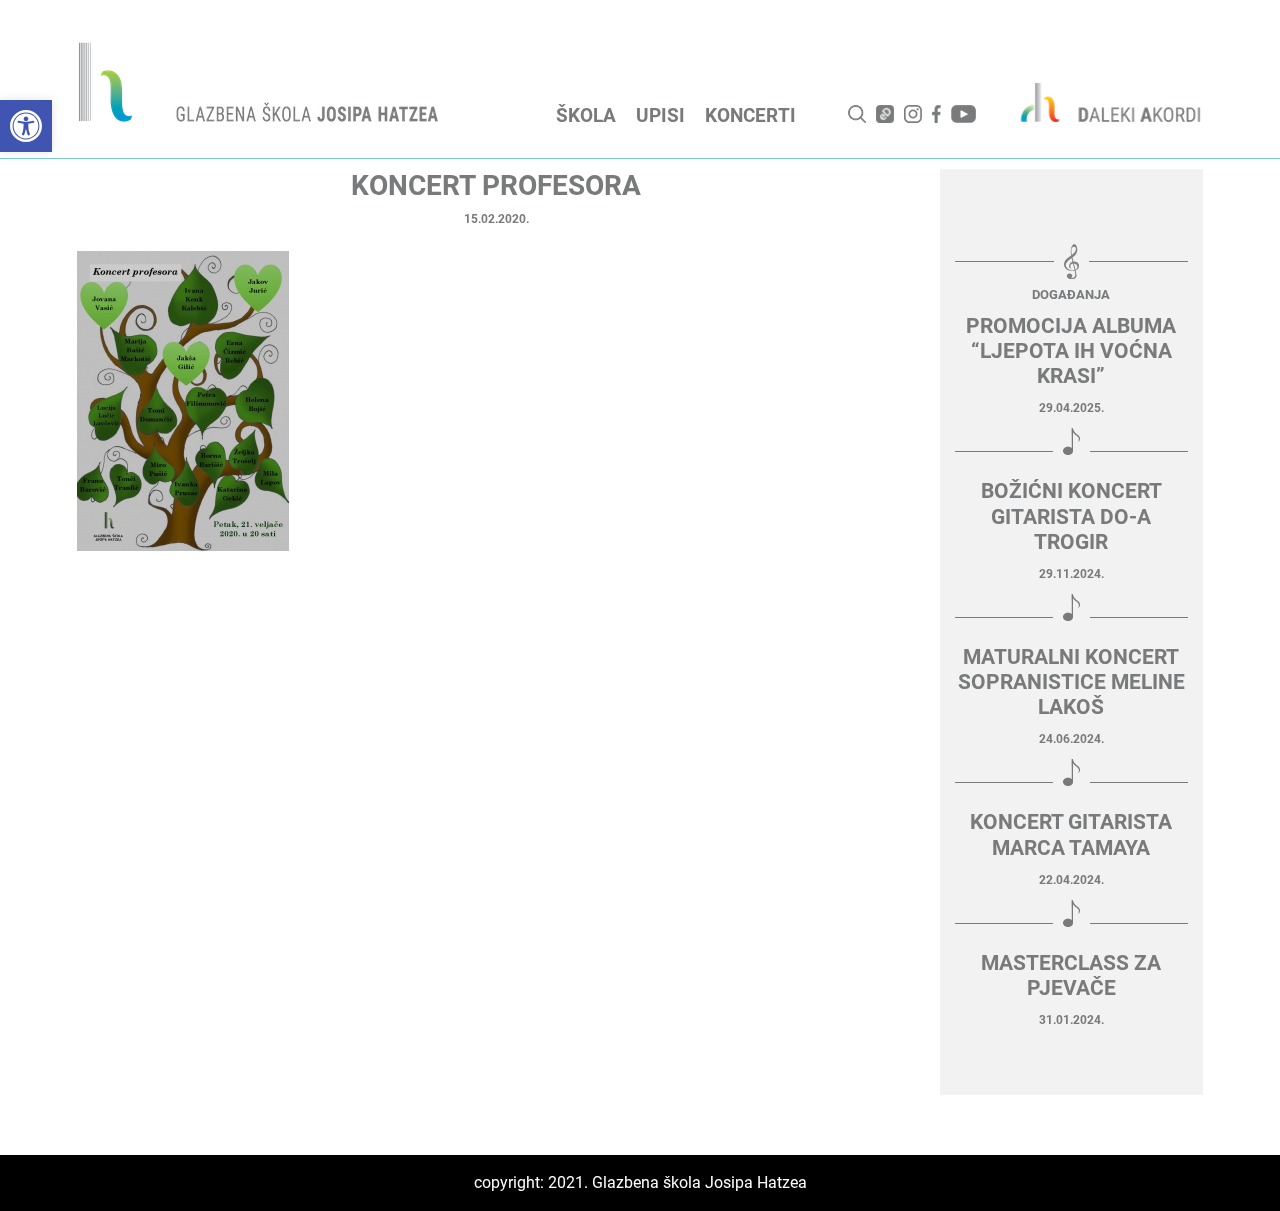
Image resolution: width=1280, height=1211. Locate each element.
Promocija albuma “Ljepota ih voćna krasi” (1071, 351)
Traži (857, 114)
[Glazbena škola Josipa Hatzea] (261, 86)
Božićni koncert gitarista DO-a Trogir (1071, 516)
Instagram (913, 114)
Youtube (963, 114)
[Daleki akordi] (1100, 102)
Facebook (936, 114)
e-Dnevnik (885, 114)
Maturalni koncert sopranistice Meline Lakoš (1071, 682)
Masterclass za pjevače (1071, 975)
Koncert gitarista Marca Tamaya (1071, 834)
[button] (26, 126)
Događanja (1071, 294)
